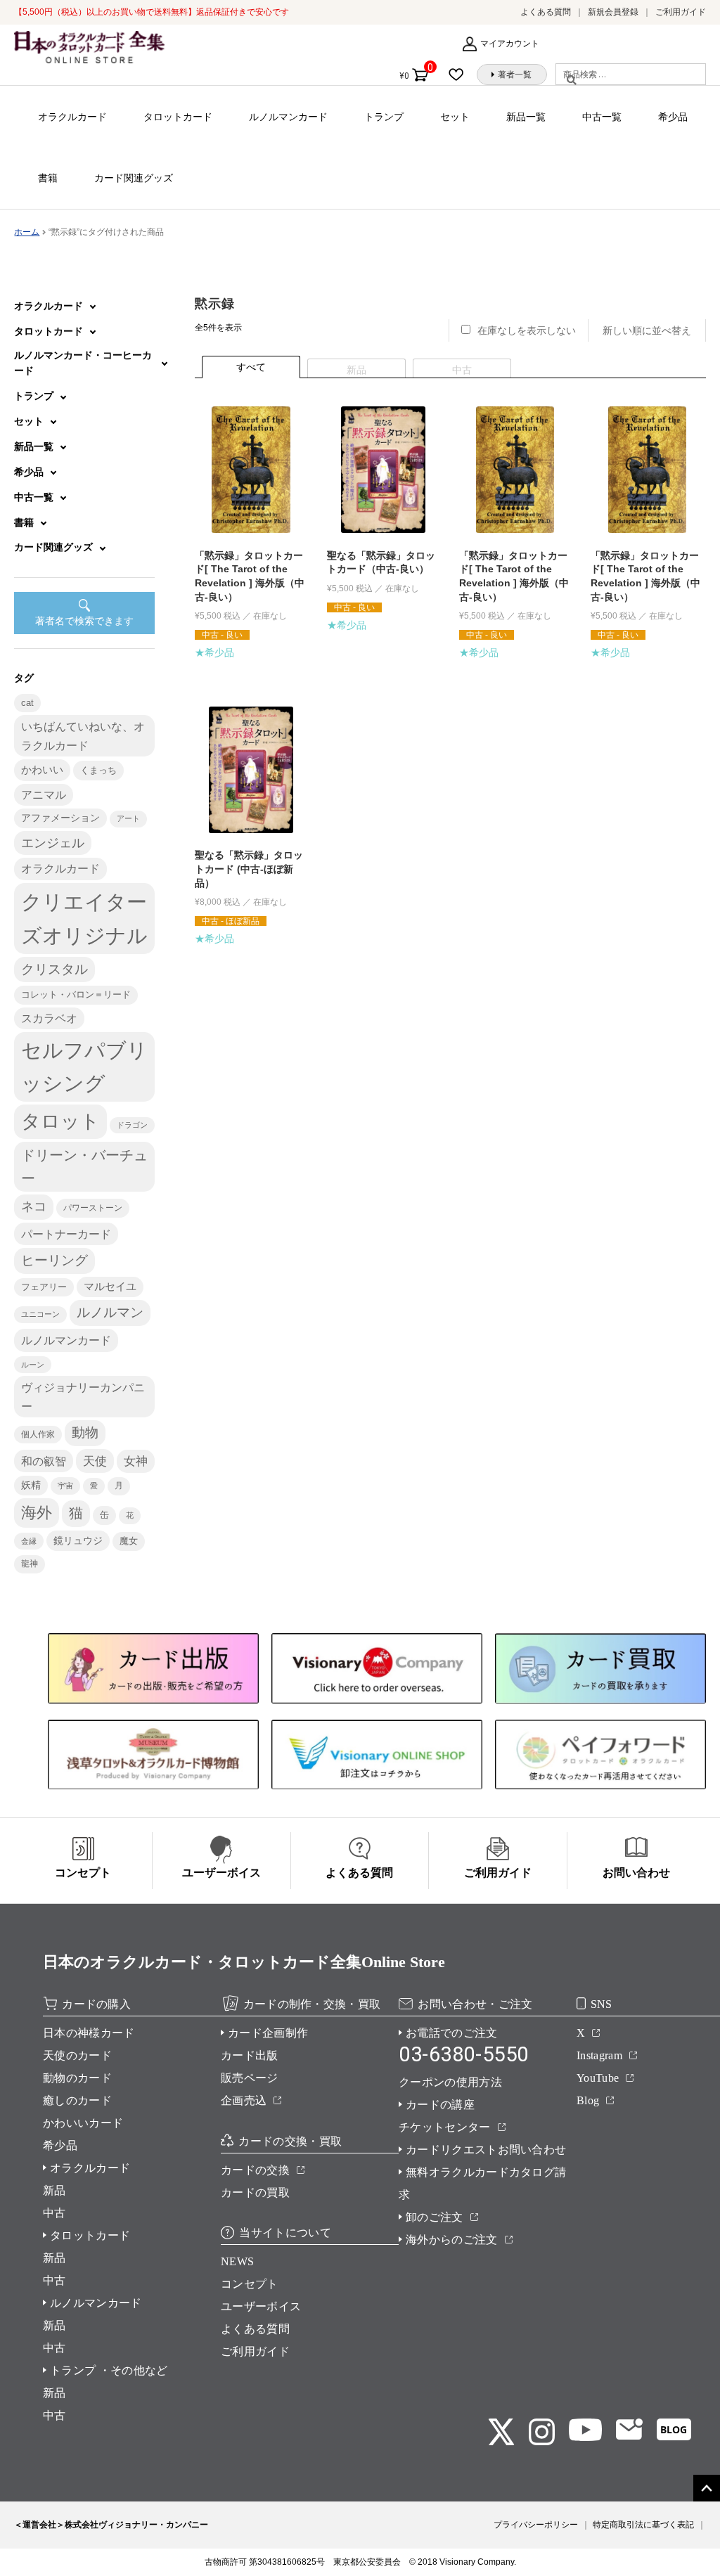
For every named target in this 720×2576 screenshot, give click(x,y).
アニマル (44, 795)
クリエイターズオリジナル (84, 918)
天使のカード (77, 2055)
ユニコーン (40, 1314)
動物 (85, 1432)
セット (455, 117)
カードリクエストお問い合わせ (486, 2150)
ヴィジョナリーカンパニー (83, 1396)
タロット (60, 1121)
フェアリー (44, 1287)
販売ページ (250, 2078)
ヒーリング (54, 1260)
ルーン (33, 1365)
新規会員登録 (613, 12)
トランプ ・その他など (109, 2370)
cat (27, 703)
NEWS (237, 2261)
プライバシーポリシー (536, 2525)
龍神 (30, 1564)
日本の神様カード (89, 2033)
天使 (95, 1461)
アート (128, 818)
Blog (588, 2100)
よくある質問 (546, 12)
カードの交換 (255, 2170)
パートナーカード (66, 1234)
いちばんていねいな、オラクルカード (83, 735)
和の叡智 (44, 1461)
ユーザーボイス (261, 2306)
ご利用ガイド (681, 12)
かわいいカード (83, 2123)
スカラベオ (49, 1018)
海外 (37, 1513)
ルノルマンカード (288, 117)
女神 (136, 1461)
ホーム (27, 232)
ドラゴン (132, 1125)
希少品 (673, 117)
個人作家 (38, 1434)
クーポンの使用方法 (450, 2082)
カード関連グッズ (134, 178)
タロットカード (178, 117)
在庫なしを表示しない (527, 330)
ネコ (34, 1206)
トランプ (384, 117)
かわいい (42, 769)
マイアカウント (510, 44)
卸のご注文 (435, 2217)
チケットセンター (445, 2127)
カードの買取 (255, 2192)
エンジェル (53, 843)
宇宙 (65, 1486)
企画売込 (244, 2100)
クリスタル (54, 969)
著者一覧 (515, 75)
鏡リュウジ (78, 1540)
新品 (54, 2190)
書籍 (48, 178)
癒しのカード (77, 2100)
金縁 (29, 1541)
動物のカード (77, 2078)
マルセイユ (110, 1287)
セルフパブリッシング (84, 1067)
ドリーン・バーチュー (84, 1167)
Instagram (599, 2055)
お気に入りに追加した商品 (460, 75)
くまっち (98, 770)
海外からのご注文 (452, 2240)
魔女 (129, 1541)
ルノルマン (110, 1312)
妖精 (31, 1485)
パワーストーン (93, 1208)
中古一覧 (602, 117)
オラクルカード (72, 117)
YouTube (598, 2078)
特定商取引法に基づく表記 (643, 2525)
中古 (54, 2213)
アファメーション (60, 818)
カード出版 (250, 2055)
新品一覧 (526, 117)
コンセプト (250, 2284)
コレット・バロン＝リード (76, 994)
